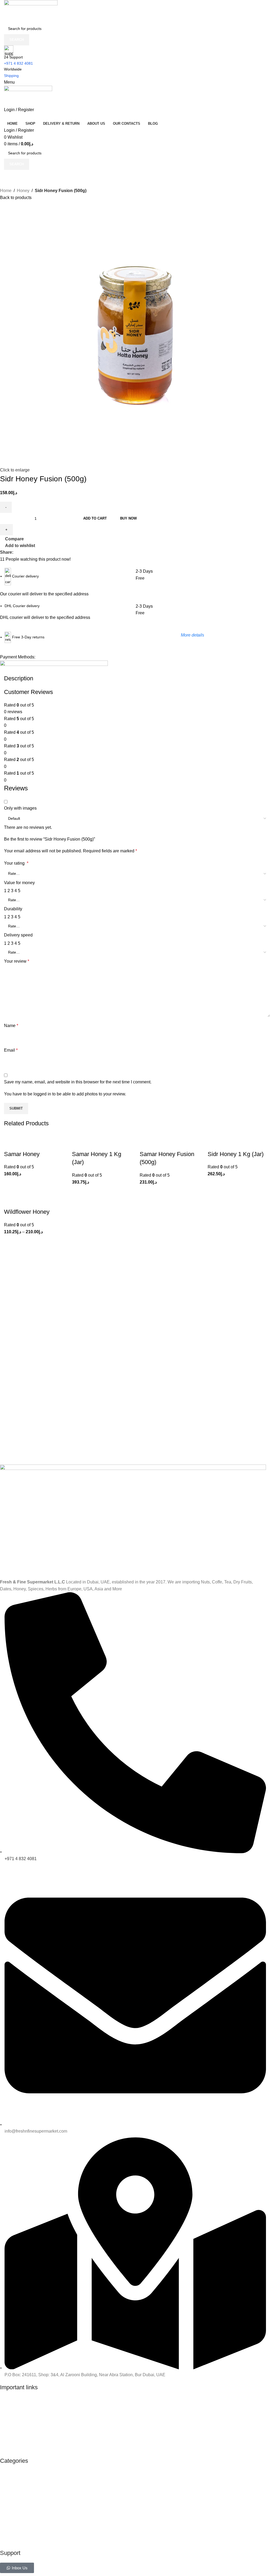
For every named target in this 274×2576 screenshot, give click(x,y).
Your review (17, 961)
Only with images (20, 808)
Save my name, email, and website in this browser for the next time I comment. (78, 1082)
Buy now (128, 518)
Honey (23, 191)
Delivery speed (18, 935)
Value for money (19, 883)
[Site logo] (31, 11)
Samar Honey (22, 1154)
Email (11, 1050)
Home (6, 191)
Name (11, 1026)
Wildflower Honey (27, 1212)
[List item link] (133, 2424)
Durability (13, 909)
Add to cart (95, 518)
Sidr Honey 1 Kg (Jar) (236, 1154)
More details (193, 635)
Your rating (16, 863)
